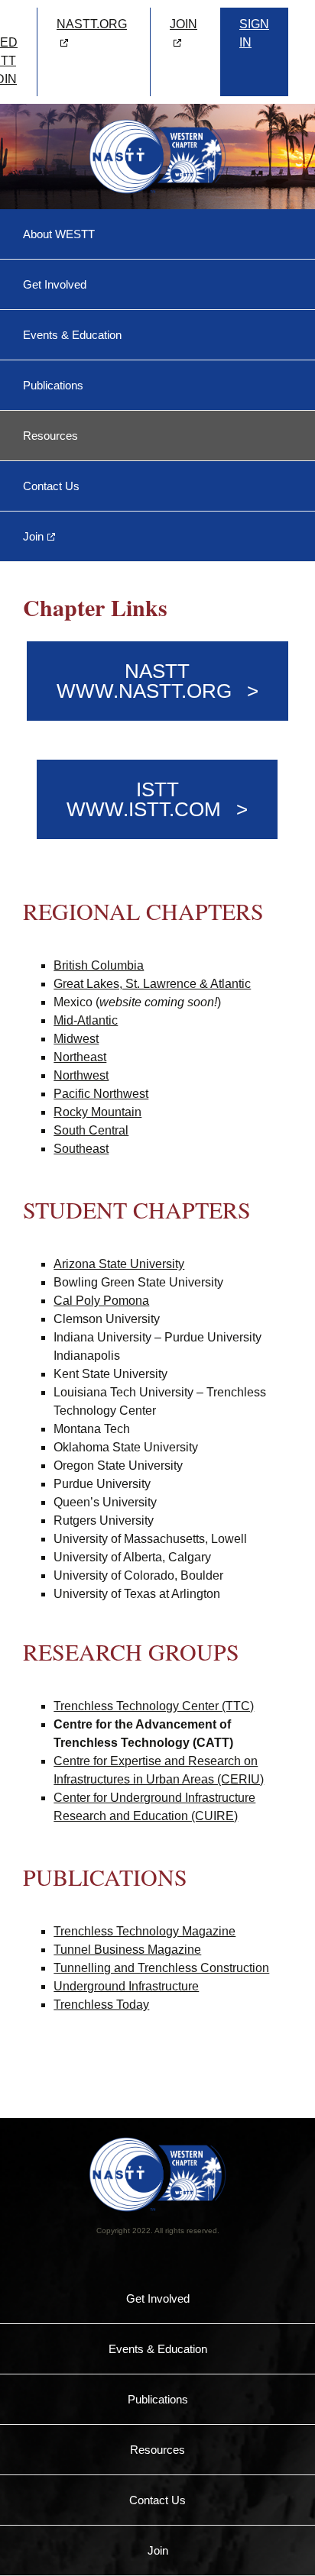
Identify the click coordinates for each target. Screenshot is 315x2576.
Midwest (76, 1039)
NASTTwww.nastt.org (144, 681)
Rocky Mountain (97, 1112)
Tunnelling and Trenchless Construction (161, 1968)
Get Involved (55, 284)
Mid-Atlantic (86, 1020)
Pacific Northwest (101, 1094)
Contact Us (51, 486)
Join (33, 536)
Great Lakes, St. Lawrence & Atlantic (152, 984)
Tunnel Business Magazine (127, 1950)
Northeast (80, 1057)
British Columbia (99, 965)
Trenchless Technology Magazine (145, 1931)
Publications (53, 385)
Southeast (81, 1149)
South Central (91, 1130)
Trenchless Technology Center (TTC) (154, 1706)
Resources (50, 436)
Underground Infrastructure (126, 1986)
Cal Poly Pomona (101, 1301)
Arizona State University (119, 1264)
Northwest (81, 1075)
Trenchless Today (101, 2005)
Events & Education (72, 335)
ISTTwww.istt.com (144, 799)
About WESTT (59, 234)
